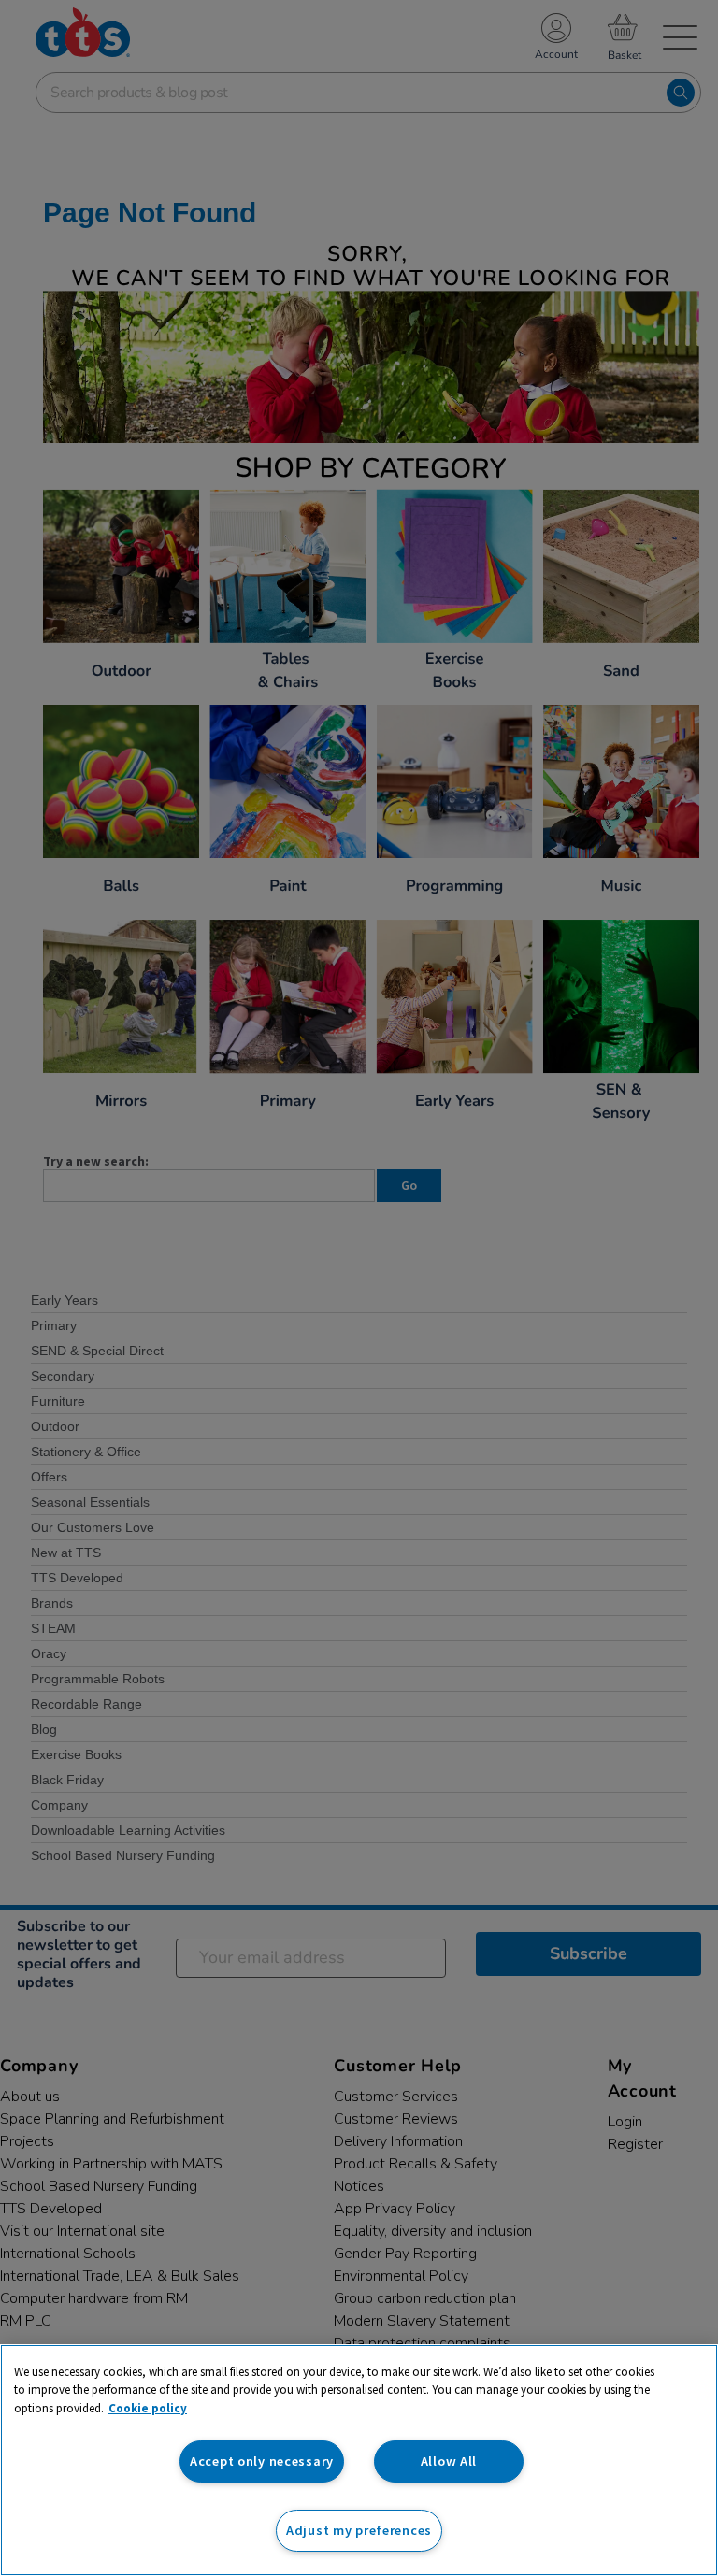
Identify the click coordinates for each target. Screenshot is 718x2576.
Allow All (449, 2461)
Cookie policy (148, 2408)
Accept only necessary (262, 2461)
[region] (359, 2460)
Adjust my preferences (359, 2530)
